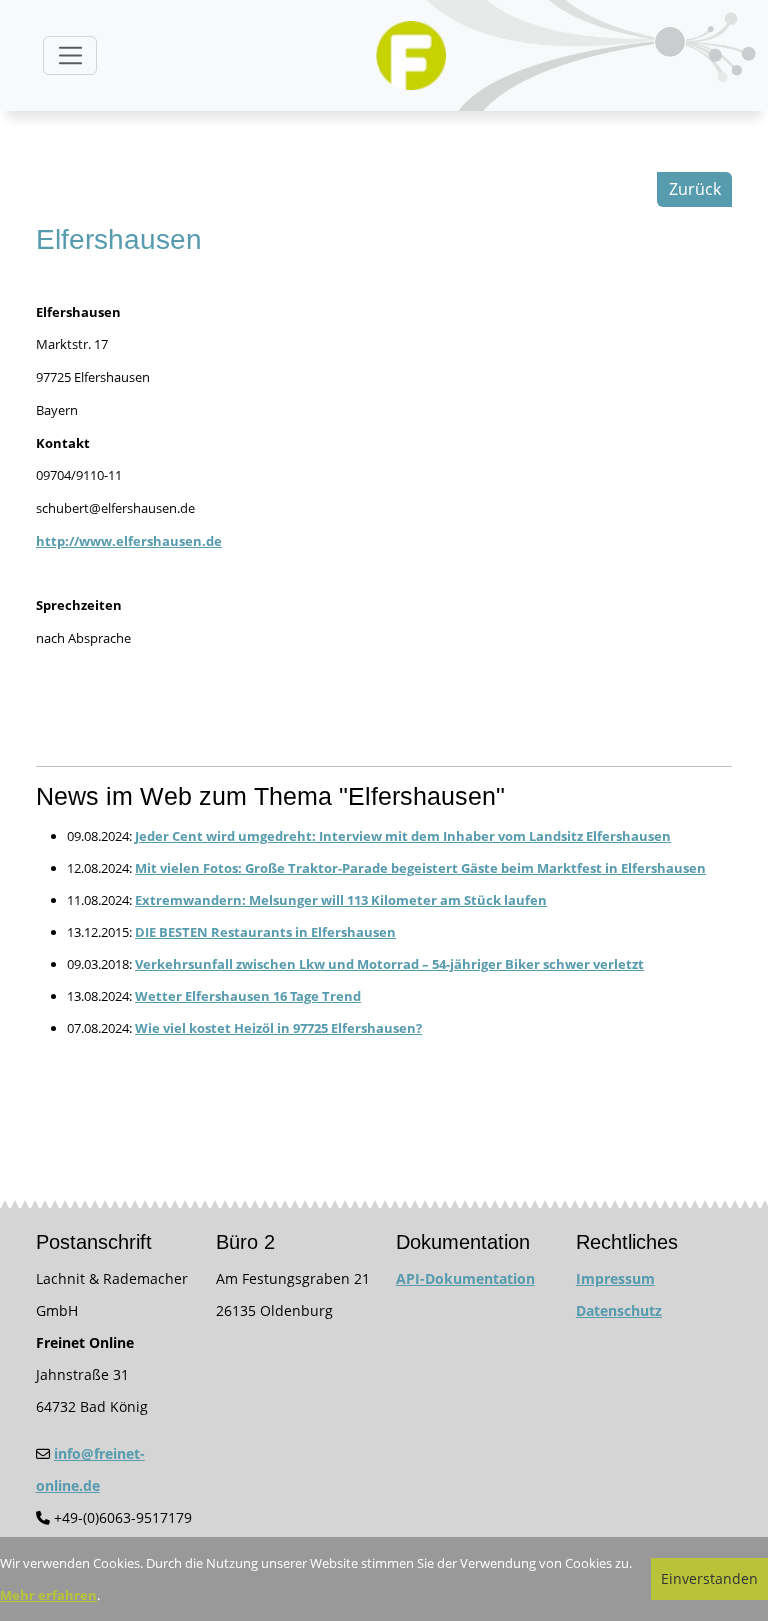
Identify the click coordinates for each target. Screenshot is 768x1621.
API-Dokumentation (465, 1278)
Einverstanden (709, 1578)
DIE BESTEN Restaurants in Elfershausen (265, 932)
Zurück (695, 189)
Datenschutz (619, 1310)
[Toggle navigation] (70, 55)
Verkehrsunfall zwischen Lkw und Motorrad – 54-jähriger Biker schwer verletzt (389, 964)
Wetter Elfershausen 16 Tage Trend (248, 996)
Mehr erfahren (48, 1595)
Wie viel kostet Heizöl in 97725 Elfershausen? (278, 1028)
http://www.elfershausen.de (129, 541)
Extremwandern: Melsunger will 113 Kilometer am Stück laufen (341, 900)
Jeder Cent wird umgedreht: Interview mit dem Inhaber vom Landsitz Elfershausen (403, 836)
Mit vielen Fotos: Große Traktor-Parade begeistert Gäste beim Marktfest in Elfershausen (420, 868)
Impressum (615, 1278)
